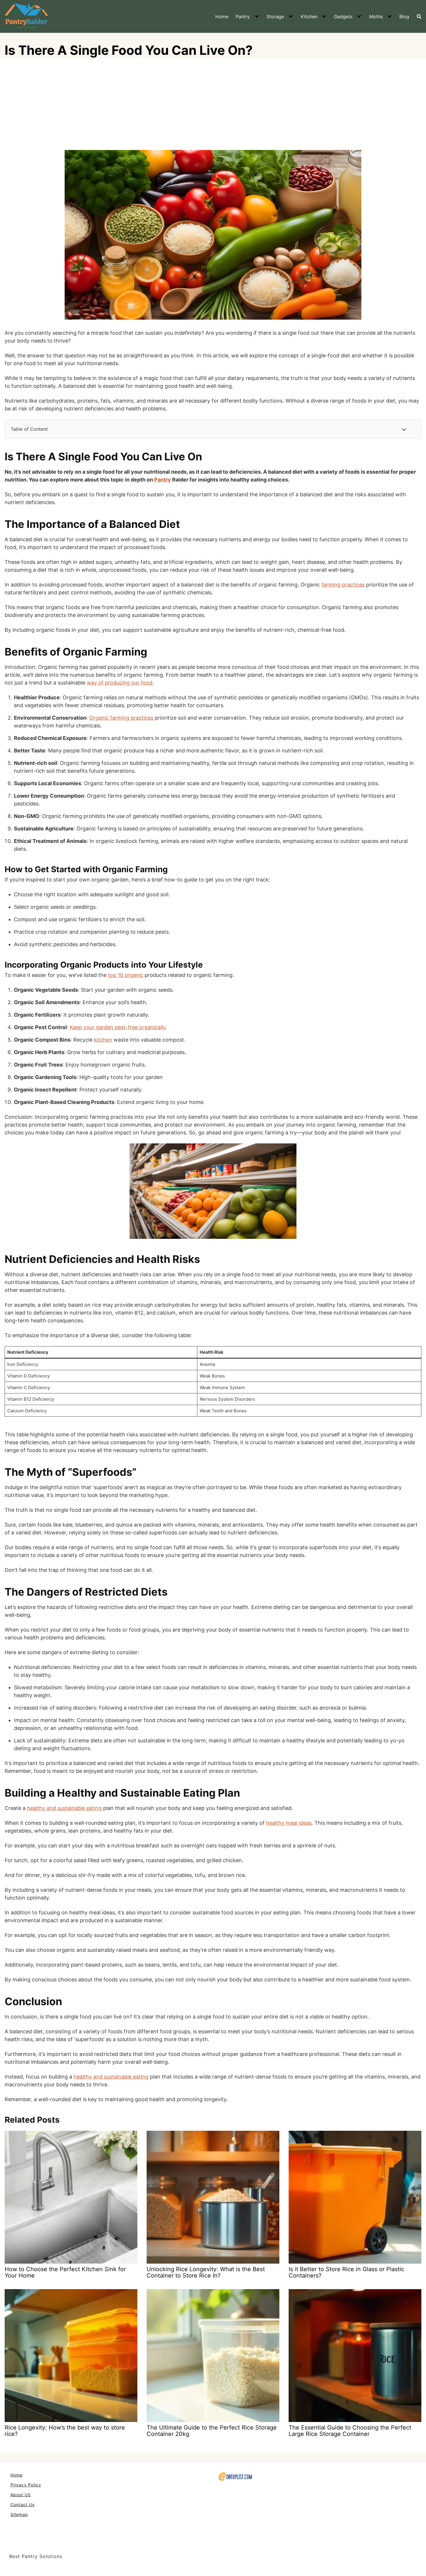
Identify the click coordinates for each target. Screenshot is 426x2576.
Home (222, 17)
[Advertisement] (213, 106)
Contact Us (22, 2505)
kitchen (103, 1040)
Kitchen (309, 17)
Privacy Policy (26, 2485)
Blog (404, 17)
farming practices (343, 585)
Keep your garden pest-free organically (118, 1027)
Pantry (243, 17)
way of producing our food (120, 683)
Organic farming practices (121, 718)
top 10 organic (125, 975)
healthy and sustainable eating (64, 1808)
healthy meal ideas (289, 1823)
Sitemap (19, 2514)
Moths (376, 17)
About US (21, 2495)
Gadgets (343, 17)
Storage (275, 17)
